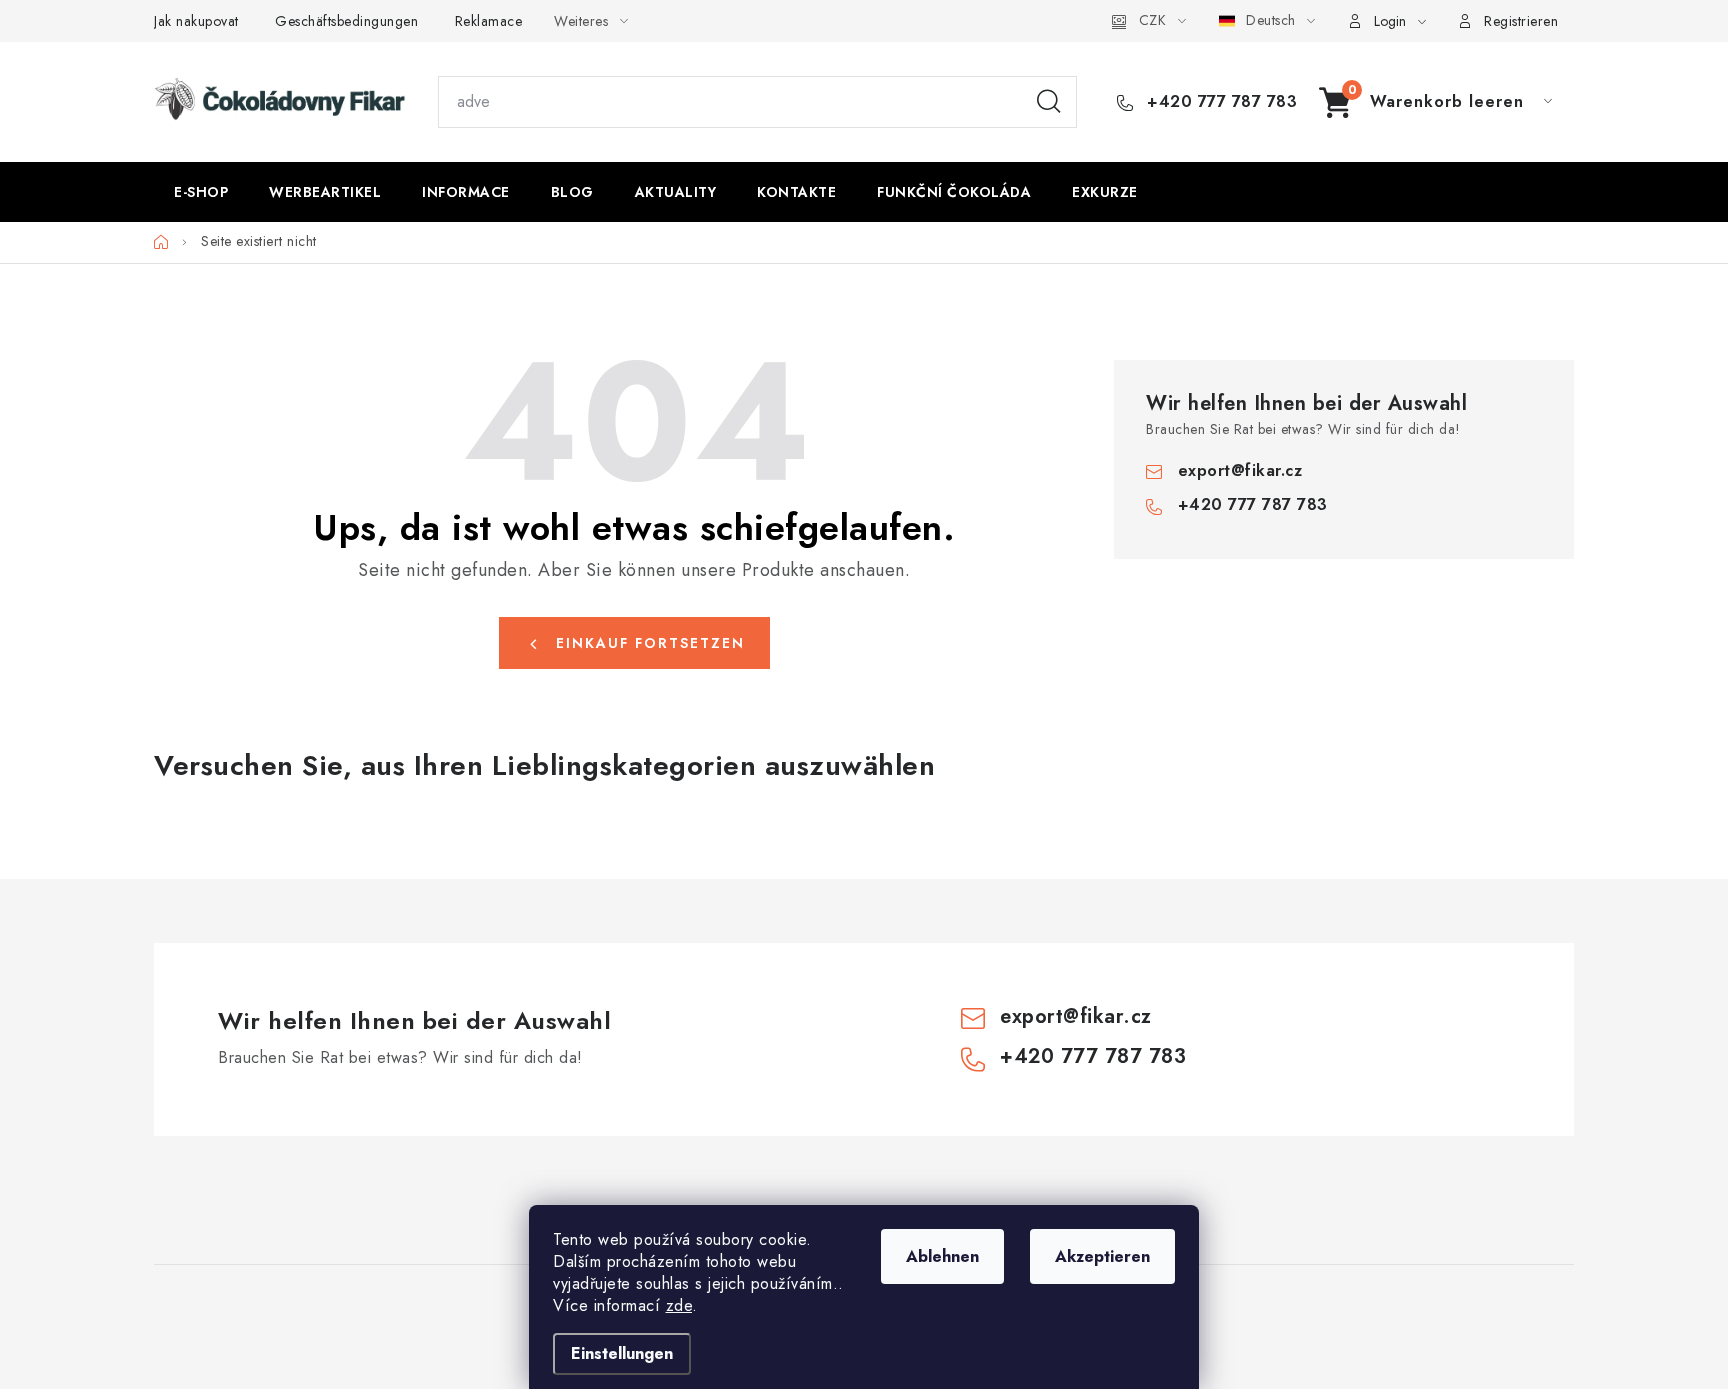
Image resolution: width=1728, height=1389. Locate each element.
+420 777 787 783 (1219, 102)
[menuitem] (201, 192)
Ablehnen (942, 1256)
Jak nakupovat (196, 21)
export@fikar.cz (1240, 470)
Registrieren (1521, 21)
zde (679, 1305)
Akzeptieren (1102, 1256)
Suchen (1049, 102)
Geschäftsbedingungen (346, 21)
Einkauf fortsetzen (650, 643)
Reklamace (489, 21)
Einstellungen (622, 1353)
